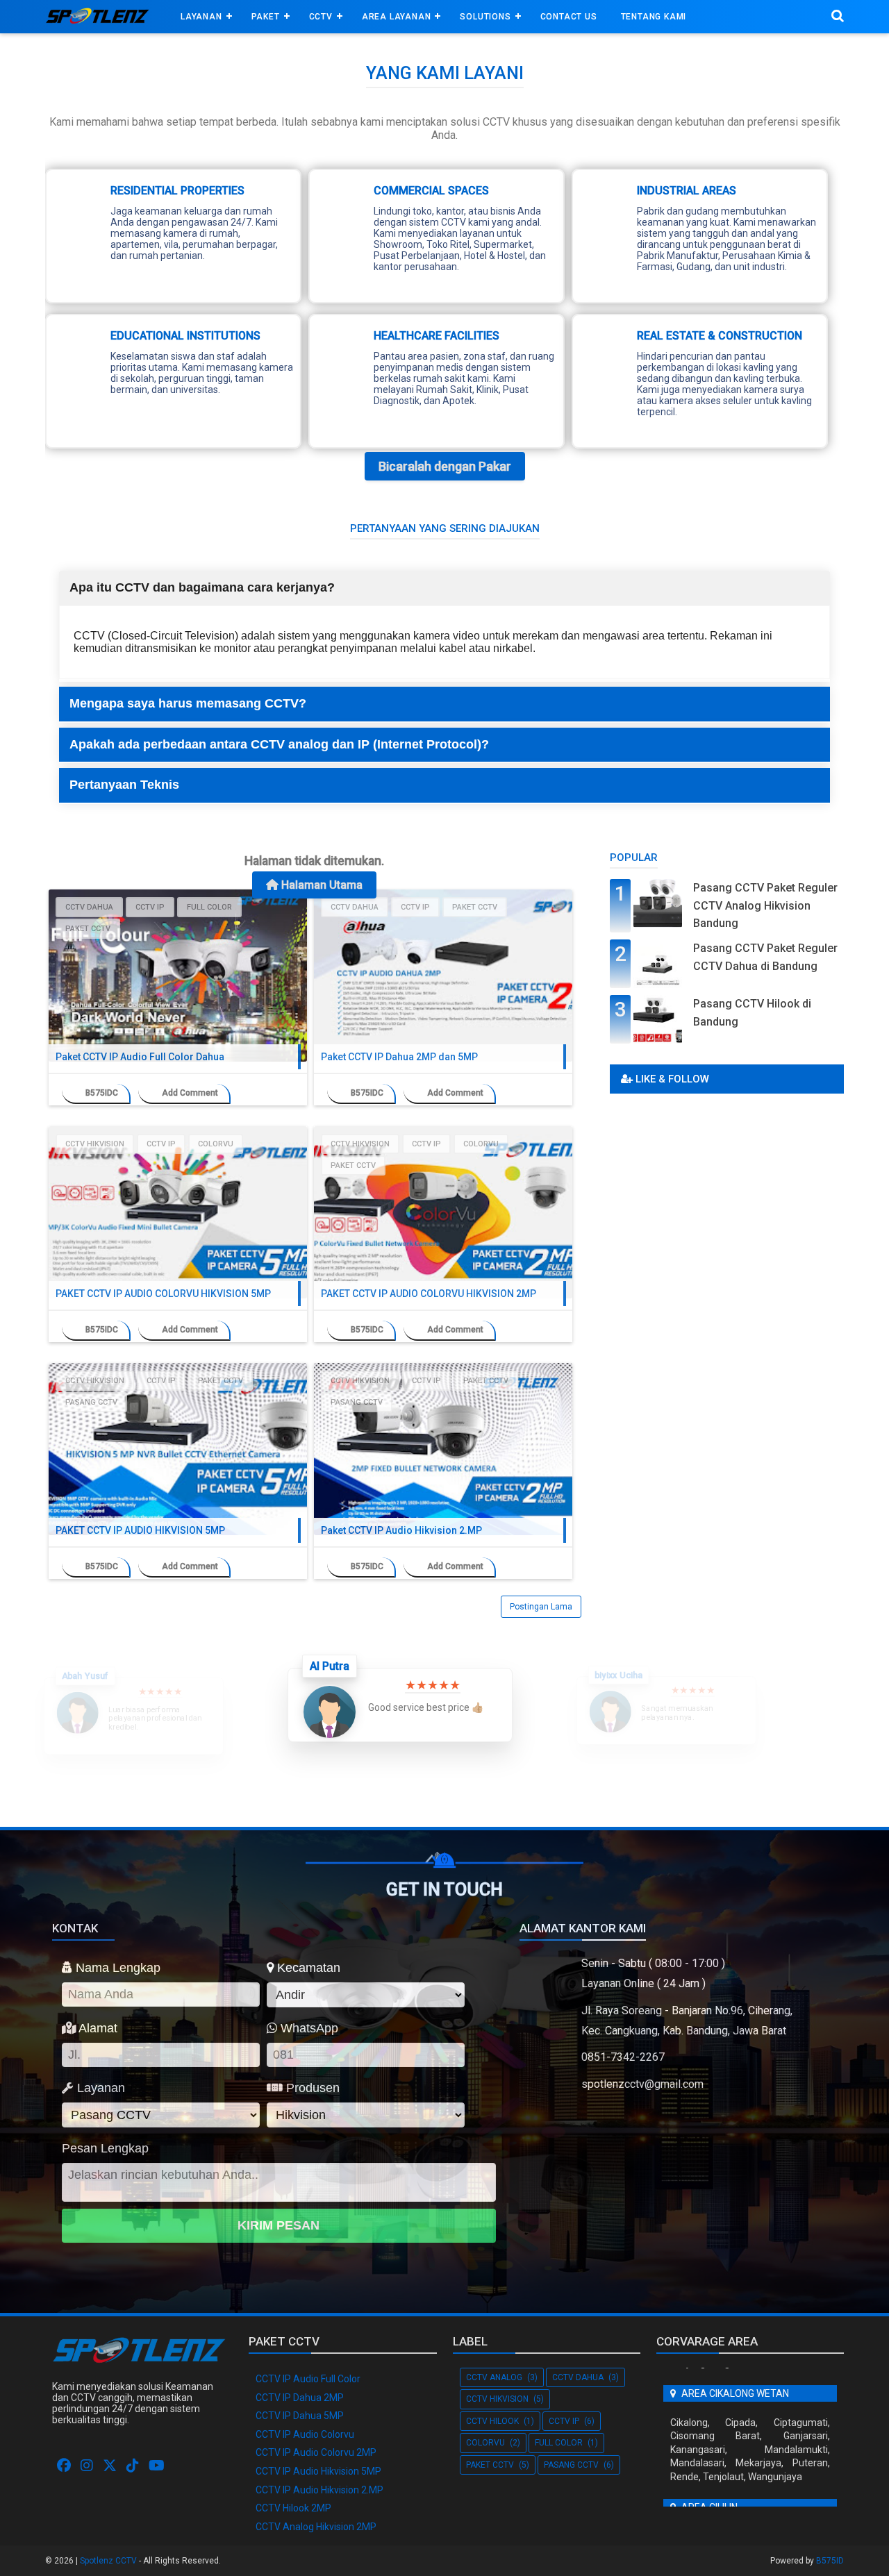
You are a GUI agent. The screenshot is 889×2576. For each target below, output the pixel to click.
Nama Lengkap (116, 1968)
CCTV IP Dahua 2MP (300, 2398)
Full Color (209, 907)
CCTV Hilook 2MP (293, 2508)
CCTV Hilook (492, 2421)
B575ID (830, 2561)
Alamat (97, 2028)
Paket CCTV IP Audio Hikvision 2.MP (401, 1530)
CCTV (321, 17)
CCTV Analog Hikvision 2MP (316, 2527)
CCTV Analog (494, 2377)
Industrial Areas (687, 191)
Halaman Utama (321, 885)
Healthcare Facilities (437, 336)
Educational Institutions (185, 336)
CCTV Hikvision (95, 1144)
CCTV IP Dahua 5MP (300, 2416)
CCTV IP (150, 907)
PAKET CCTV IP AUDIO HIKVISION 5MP (140, 1530)
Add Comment (190, 1093)
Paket (266, 17)
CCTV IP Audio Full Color (308, 2379)
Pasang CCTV (91, 1402)
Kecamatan (307, 1968)
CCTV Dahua (89, 907)
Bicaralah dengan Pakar (445, 466)
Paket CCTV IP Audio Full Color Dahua (140, 1057)
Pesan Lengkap (105, 2148)
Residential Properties (177, 191)
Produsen (311, 2088)
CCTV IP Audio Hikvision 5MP (318, 2471)
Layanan (201, 17)
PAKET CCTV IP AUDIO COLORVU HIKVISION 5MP (163, 1294)
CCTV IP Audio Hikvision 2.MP (319, 2490)
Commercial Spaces (431, 191)
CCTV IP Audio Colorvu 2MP (316, 2452)
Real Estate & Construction (720, 336)
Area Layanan (397, 17)
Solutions (485, 17)
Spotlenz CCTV (108, 2561)
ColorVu (216, 1144)
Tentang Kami (654, 17)
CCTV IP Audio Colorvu (305, 2434)
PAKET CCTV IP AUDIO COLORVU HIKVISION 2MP (429, 1294)
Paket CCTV (88, 929)
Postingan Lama (541, 1607)
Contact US (569, 17)
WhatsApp (308, 2028)
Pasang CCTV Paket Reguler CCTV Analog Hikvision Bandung (765, 905)
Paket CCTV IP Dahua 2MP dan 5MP (399, 1057)
